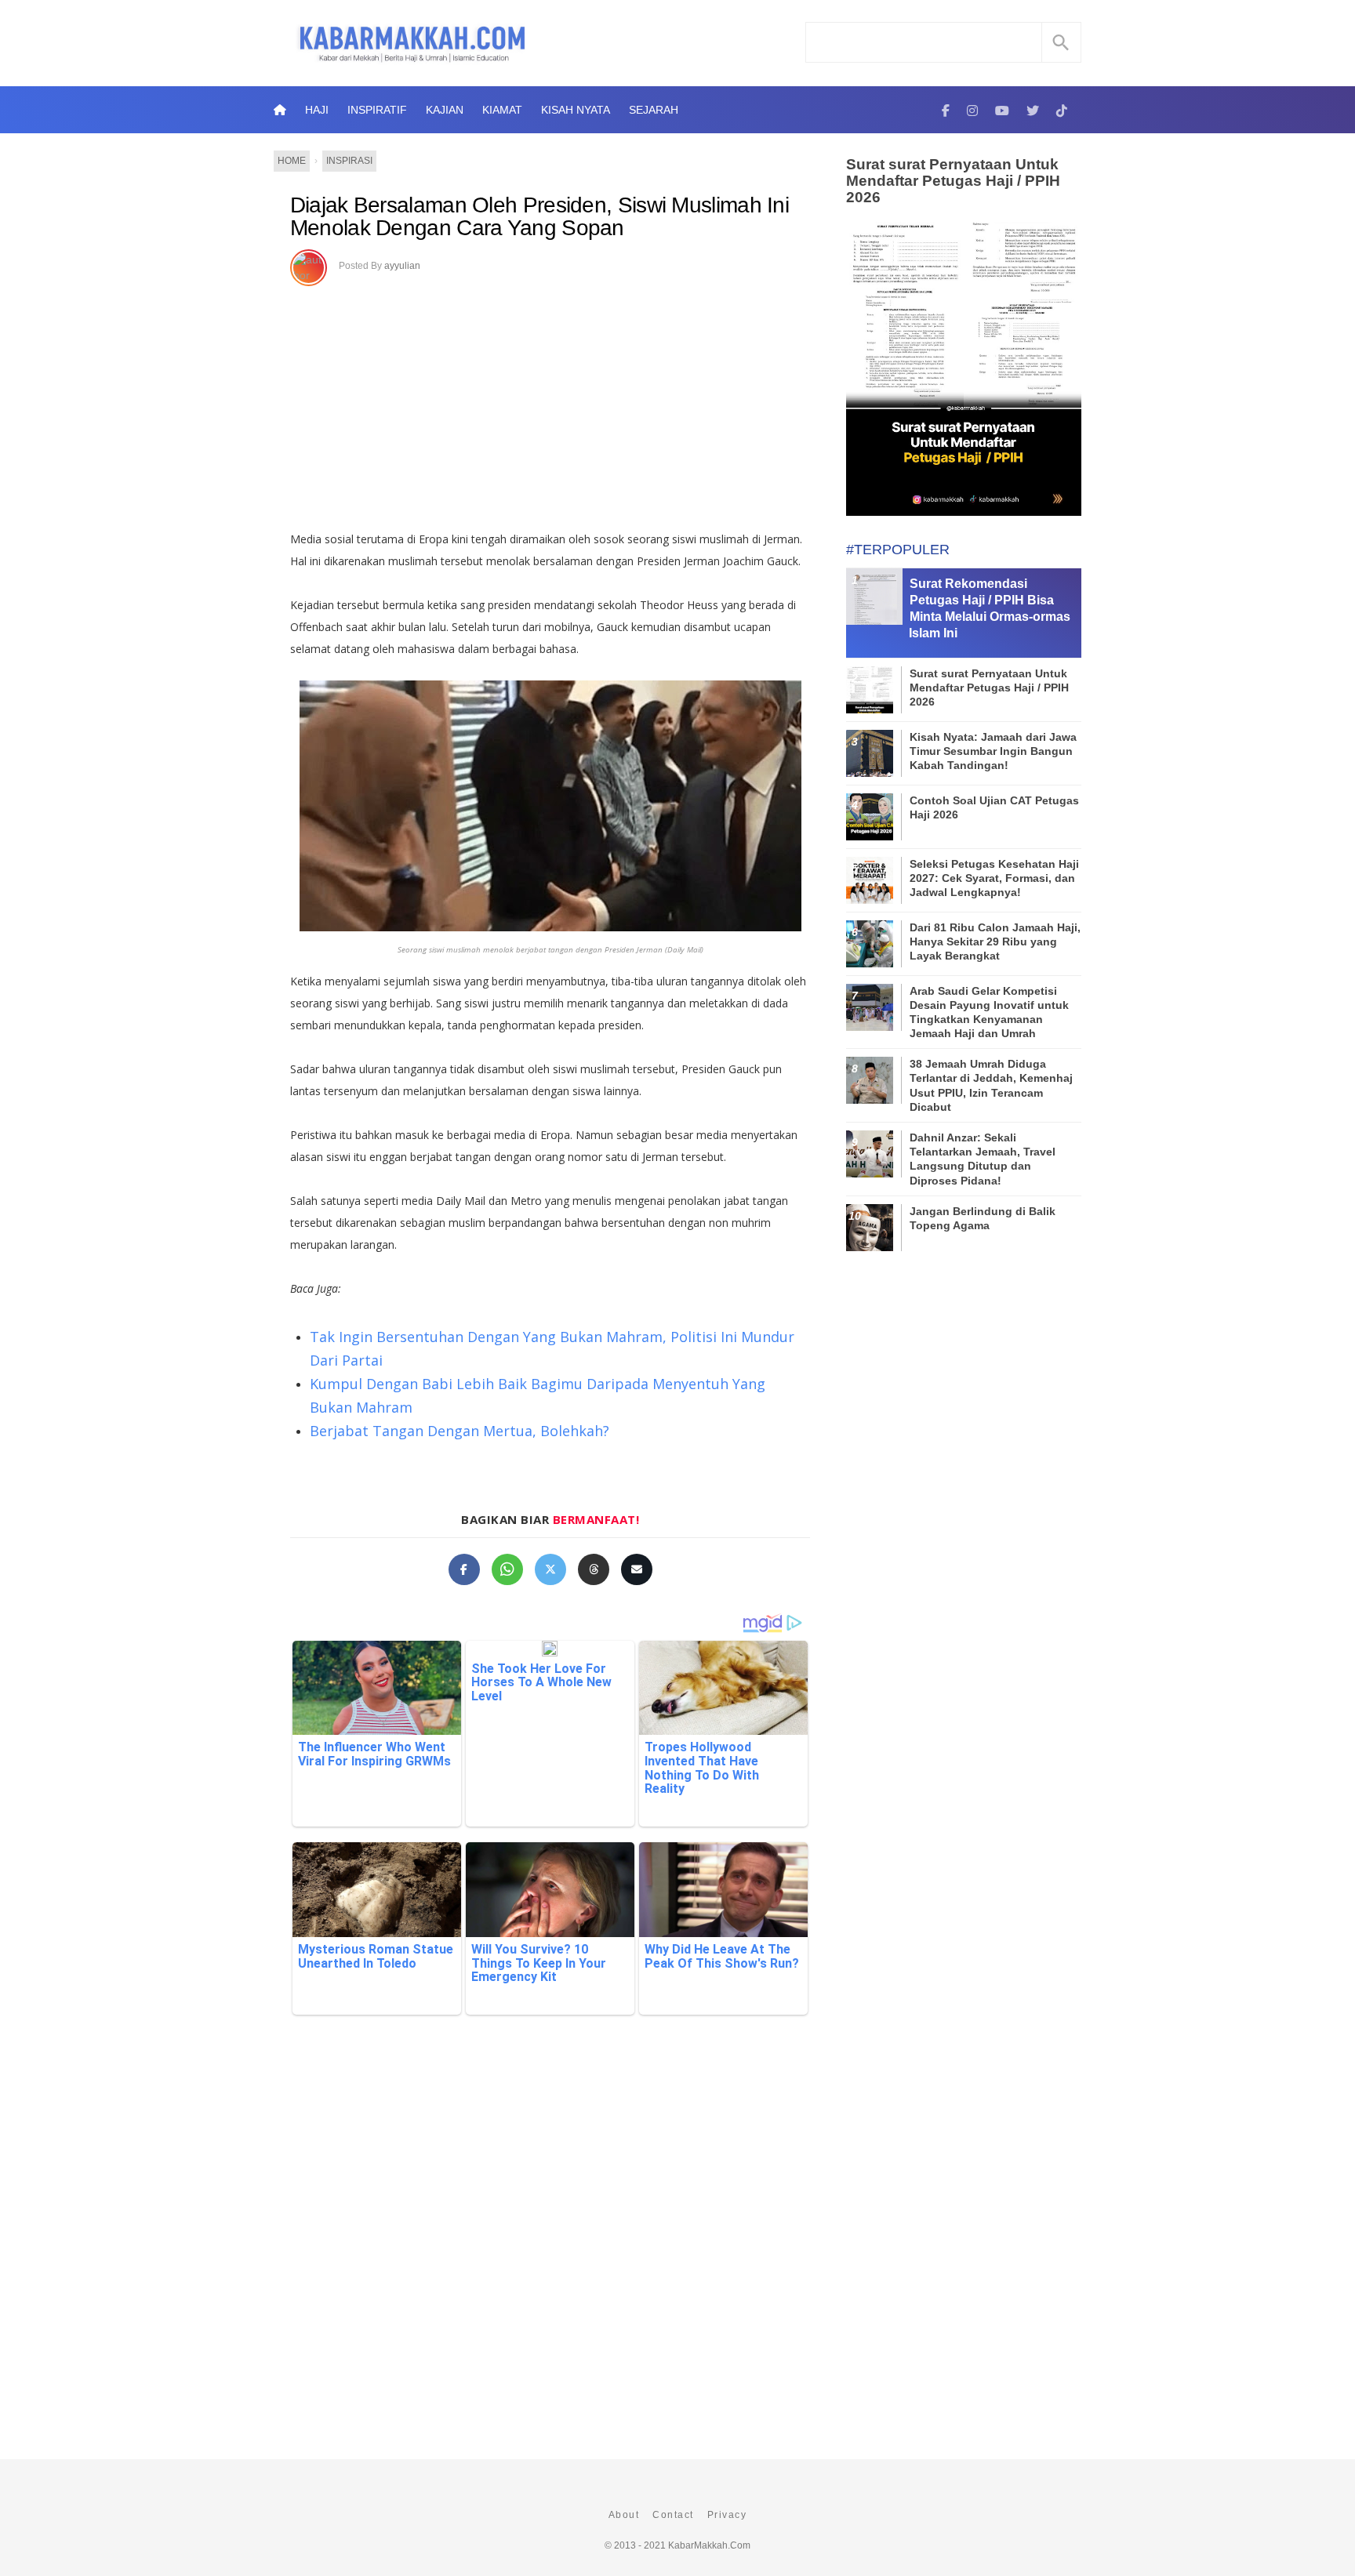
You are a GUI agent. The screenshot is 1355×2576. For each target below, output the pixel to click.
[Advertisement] (550, 403)
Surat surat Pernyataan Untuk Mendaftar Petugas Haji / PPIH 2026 (953, 181)
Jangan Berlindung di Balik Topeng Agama (983, 1218)
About (624, 2515)
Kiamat (502, 110)
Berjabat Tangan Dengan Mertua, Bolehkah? (460, 1431)
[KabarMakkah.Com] (946, 110)
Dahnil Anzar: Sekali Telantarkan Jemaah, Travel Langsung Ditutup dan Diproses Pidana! (983, 1159)
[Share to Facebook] (464, 1569)
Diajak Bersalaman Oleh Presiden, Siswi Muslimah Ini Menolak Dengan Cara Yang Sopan (539, 217)
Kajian (445, 110)
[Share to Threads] (594, 1569)
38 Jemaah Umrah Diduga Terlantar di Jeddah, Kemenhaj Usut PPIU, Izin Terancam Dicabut (991, 1085)
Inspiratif (377, 110)
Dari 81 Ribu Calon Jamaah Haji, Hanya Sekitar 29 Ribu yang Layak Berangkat (995, 942)
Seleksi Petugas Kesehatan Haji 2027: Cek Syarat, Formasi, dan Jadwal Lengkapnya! (994, 878)
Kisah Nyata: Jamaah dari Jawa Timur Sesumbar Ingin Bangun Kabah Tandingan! (993, 751)
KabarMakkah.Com (709, 2545)
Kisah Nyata (576, 110)
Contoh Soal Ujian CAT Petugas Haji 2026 (994, 807)
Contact (673, 2515)
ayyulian (402, 266)
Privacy (727, 2515)
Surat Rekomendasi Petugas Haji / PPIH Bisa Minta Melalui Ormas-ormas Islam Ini (990, 608)
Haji (317, 110)
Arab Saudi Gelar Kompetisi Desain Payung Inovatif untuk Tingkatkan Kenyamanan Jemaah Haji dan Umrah (989, 1012)
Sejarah (654, 110)
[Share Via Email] (637, 1569)
